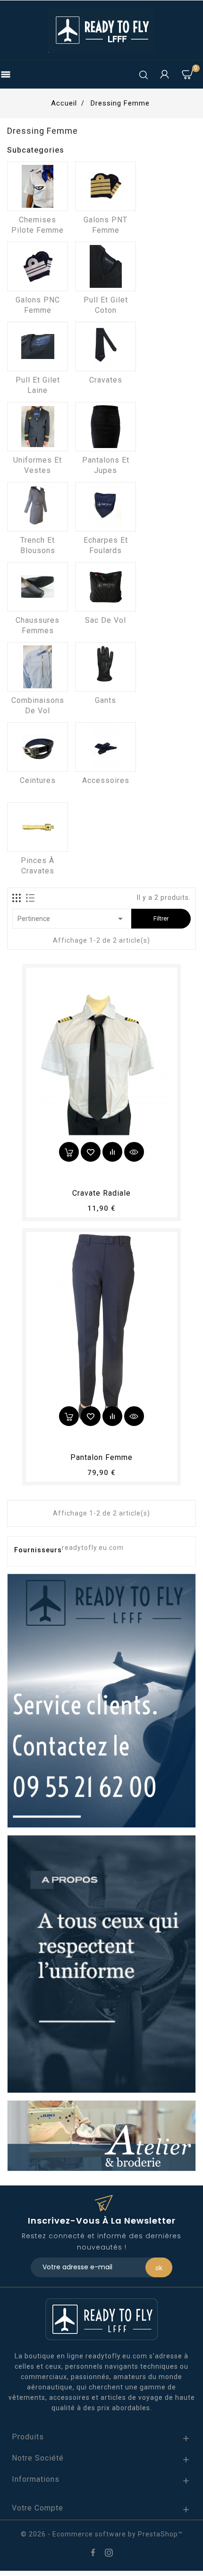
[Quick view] (134, 1152)
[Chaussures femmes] (38, 587)
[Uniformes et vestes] (38, 427)
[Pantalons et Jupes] (106, 427)
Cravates (106, 380)
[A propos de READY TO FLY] (101, 1964)
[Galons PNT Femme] (106, 186)
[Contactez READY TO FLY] (101, 1700)
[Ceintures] (38, 747)
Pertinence (72, 919)
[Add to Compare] (112, 1152)
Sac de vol (106, 620)
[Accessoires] (106, 747)
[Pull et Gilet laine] (38, 346)
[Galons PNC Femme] (38, 266)
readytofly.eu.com (93, 1548)
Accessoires (106, 780)
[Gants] (106, 667)
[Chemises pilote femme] (38, 186)
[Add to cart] (69, 1152)
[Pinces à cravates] (38, 827)
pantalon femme (101, 1457)
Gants (106, 700)
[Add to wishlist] (91, 1152)
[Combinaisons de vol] (38, 667)
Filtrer (161, 918)
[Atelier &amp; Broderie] (101, 2135)
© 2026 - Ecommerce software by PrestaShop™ (102, 2534)
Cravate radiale (101, 1193)
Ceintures (38, 780)
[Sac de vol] (106, 587)
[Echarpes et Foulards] (106, 507)
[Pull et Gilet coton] (106, 266)
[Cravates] (106, 346)
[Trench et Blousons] (38, 507)
